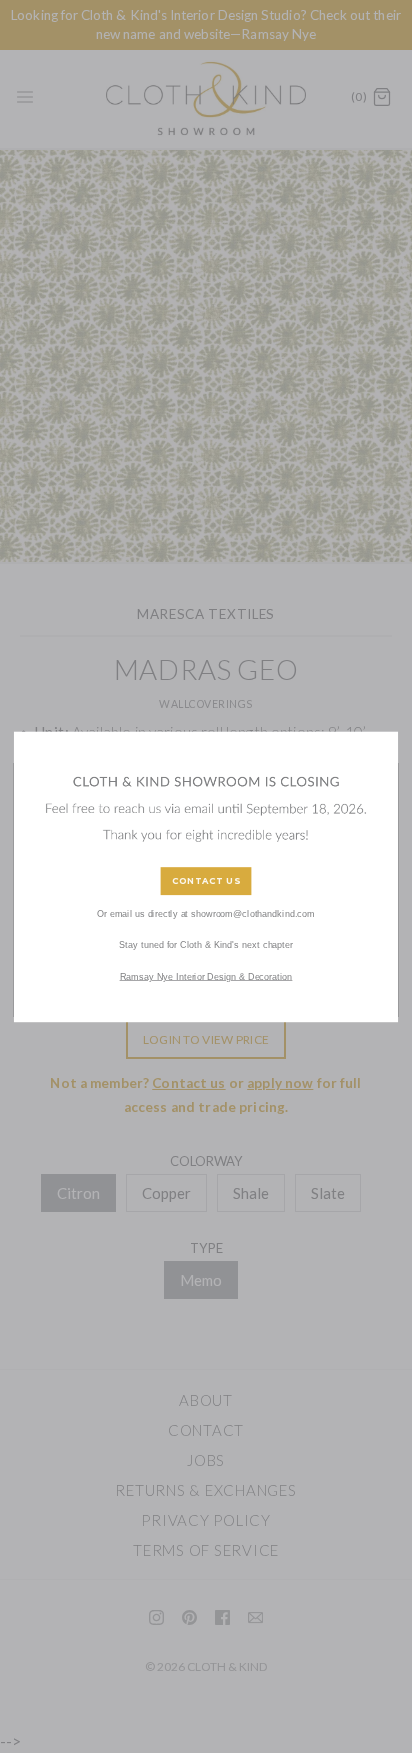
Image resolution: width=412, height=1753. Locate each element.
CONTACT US (206, 880)
